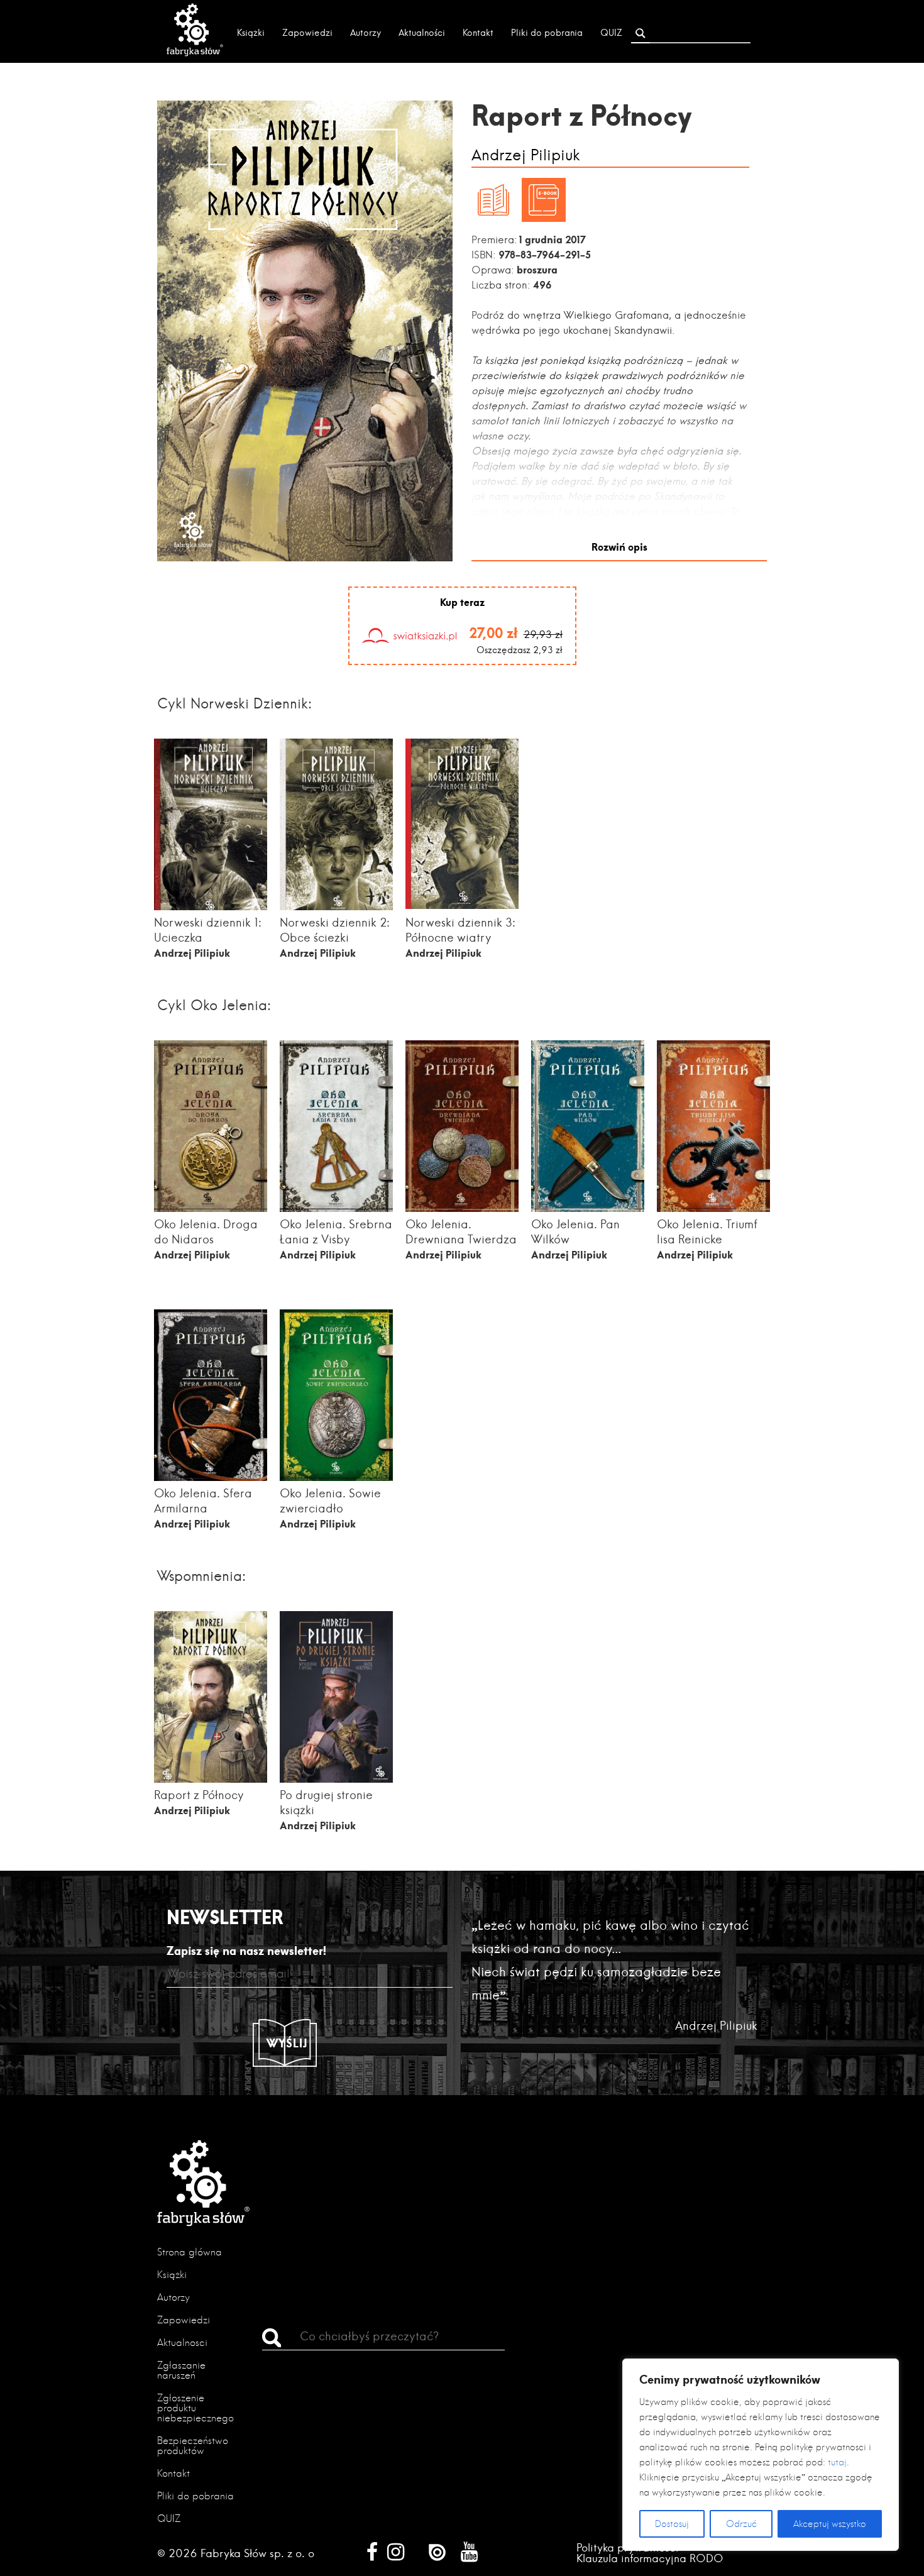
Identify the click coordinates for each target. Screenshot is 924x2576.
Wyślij (287, 2043)
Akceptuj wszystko (830, 2524)
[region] (761, 2455)
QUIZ (611, 33)
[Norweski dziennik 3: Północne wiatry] (462, 905)
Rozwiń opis (619, 547)
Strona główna (190, 2252)
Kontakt (478, 33)
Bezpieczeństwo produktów (193, 2446)
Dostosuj (672, 2524)
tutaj (837, 2462)
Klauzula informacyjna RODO (650, 2558)
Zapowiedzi (307, 33)
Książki (251, 33)
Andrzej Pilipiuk (526, 156)
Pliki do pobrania (547, 33)
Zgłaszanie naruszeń (181, 2370)
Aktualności (422, 33)
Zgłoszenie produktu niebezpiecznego (195, 2408)
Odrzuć (741, 2524)
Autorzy (366, 33)
